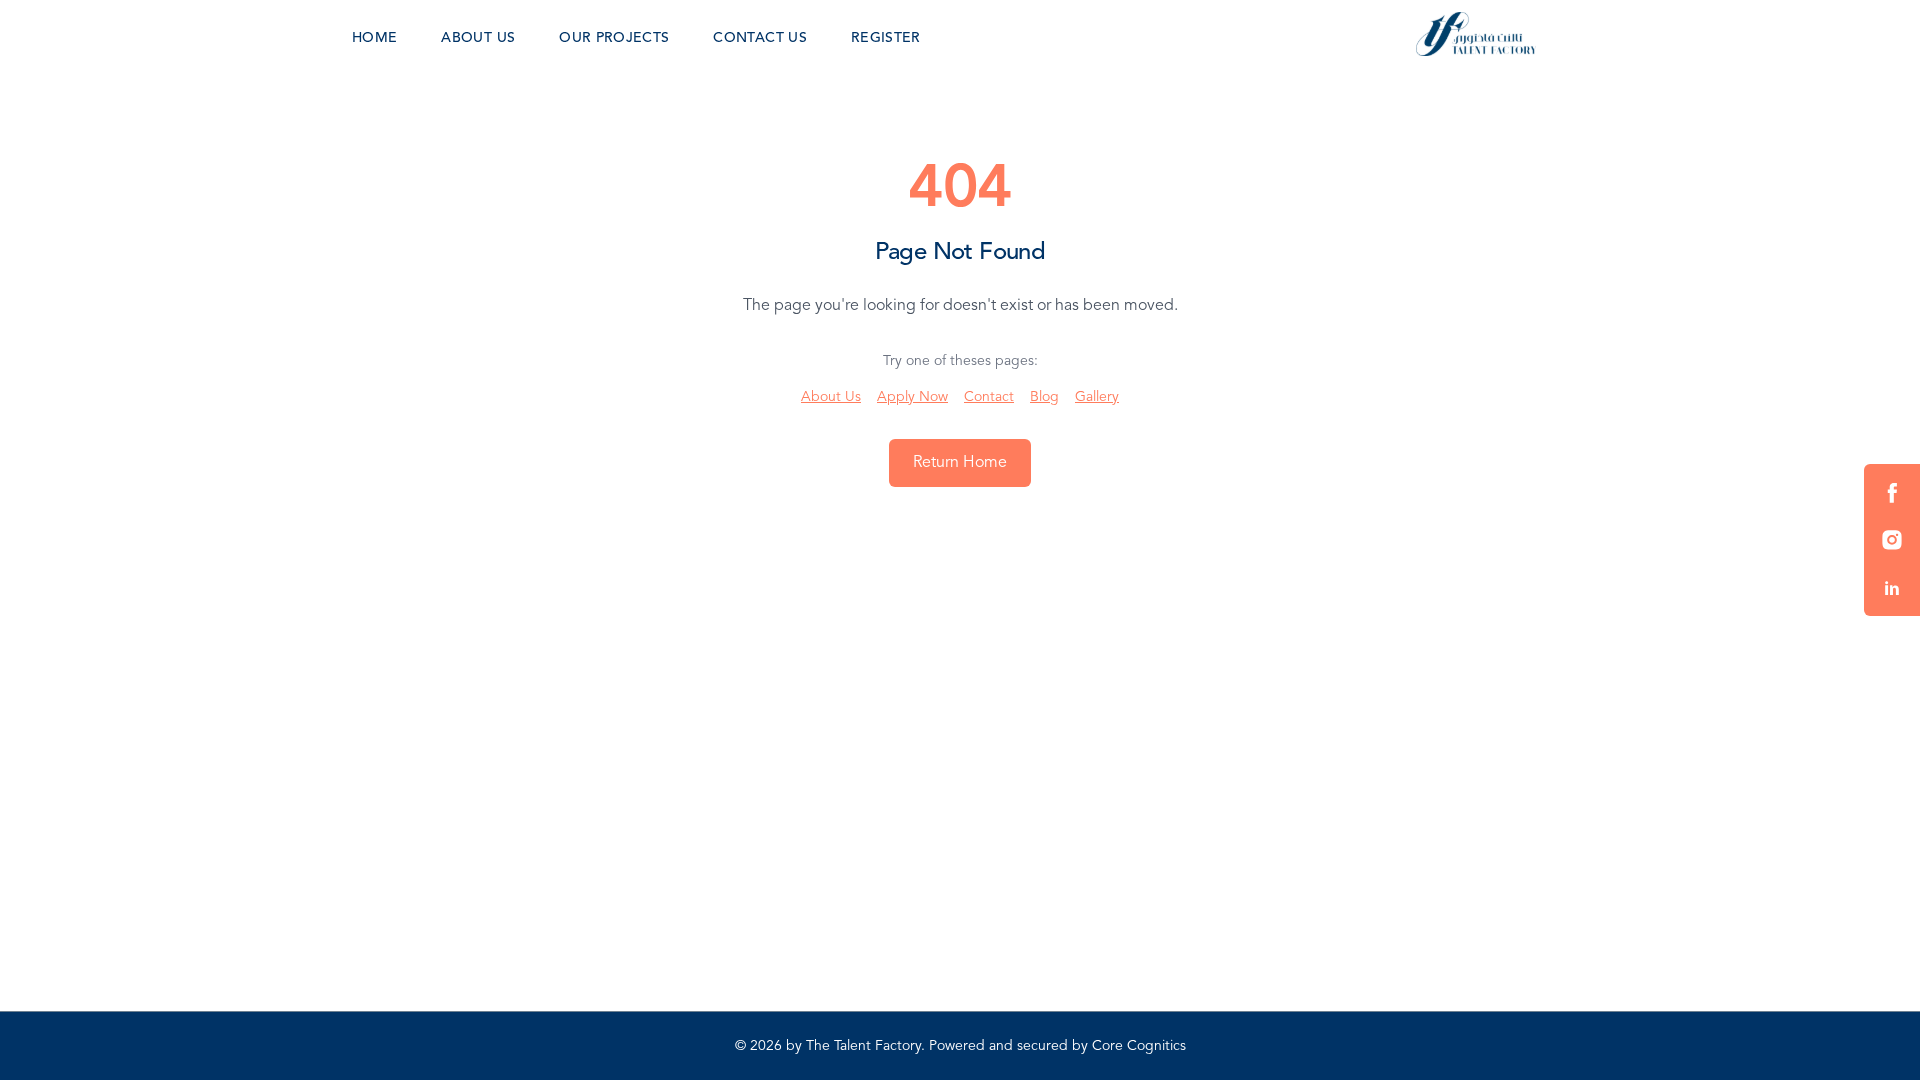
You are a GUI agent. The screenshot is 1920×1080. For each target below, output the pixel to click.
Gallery (1097, 397)
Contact (989, 397)
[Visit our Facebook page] (1892, 492)
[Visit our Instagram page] (1892, 540)
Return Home (960, 463)
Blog (1044, 397)
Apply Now (912, 397)
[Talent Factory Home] (1476, 34)
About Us (831, 397)
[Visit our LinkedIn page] (1892, 588)
